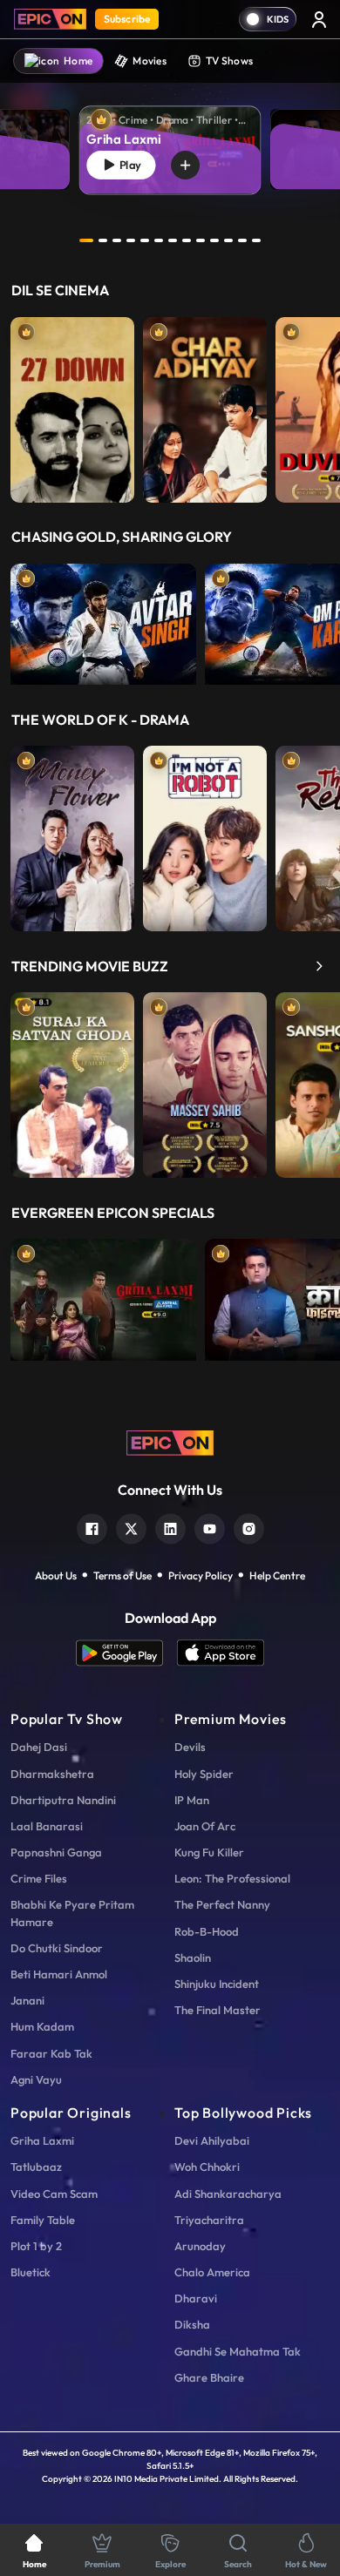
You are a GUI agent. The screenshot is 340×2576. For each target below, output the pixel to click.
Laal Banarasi (47, 1826)
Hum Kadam (42, 2026)
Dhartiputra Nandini (63, 1800)
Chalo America (212, 2272)
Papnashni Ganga (56, 1852)
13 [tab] (256, 240)
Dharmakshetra (52, 1774)
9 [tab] (201, 240)
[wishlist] (185, 165)
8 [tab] (187, 240)
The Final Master (218, 2010)
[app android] (126, 1653)
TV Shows (229, 61)
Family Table (43, 2220)
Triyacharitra (209, 2220)
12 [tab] (242, 240)
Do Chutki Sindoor (57, 1948)
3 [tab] (117, 240)
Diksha (192, 2324)
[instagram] (249, 1527)
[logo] (170, 1442)
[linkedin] (170, 1527)
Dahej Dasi (39, 1747)
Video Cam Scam (54, 2194)
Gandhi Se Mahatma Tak (238, 2351)
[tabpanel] (170, 136)
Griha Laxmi (42, 2140)
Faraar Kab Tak (51, 2053)
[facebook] (92, 1527)
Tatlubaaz (36, 2167)
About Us (56, 1575)
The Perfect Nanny (222, 1904)
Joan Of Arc (205, 1826)
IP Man (192, 1800)
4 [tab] (131, 240)
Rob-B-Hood (207, 1931)
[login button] (319, 19)
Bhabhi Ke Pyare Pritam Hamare (72, 1913)
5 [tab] (145, 240)
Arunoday (200, 2246)
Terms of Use (122, 1575)
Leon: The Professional (232, 1878)
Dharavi (196, 2298)
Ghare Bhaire (209, 2377)
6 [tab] (159, 240)
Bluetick (31, 2272)
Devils (190, 1747)
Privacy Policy (201, 1575)
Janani (27, 2000)
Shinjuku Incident (217, 1984)
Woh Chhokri (207, 2167)
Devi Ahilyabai (212, 2140)
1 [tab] (86, 240)
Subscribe (127, 19)
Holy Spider (204, 1774)
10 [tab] (214, 240)
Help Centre (277, 1575)
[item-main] (72, 406)
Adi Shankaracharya (228, 2194)
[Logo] (50, 19)
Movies (150, 61)
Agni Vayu (36, 2079)
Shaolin (193, 1957)
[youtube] (210, 1527)
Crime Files (39, 1878)
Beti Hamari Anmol (59, 1974)
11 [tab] (228, 240)
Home (78, 61)
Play (128, 164)
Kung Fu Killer (209, 1852)
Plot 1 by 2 (36, 2246)
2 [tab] (103, 240)
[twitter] (131, 1527)
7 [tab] (173, 240)
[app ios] (221, 1653)
